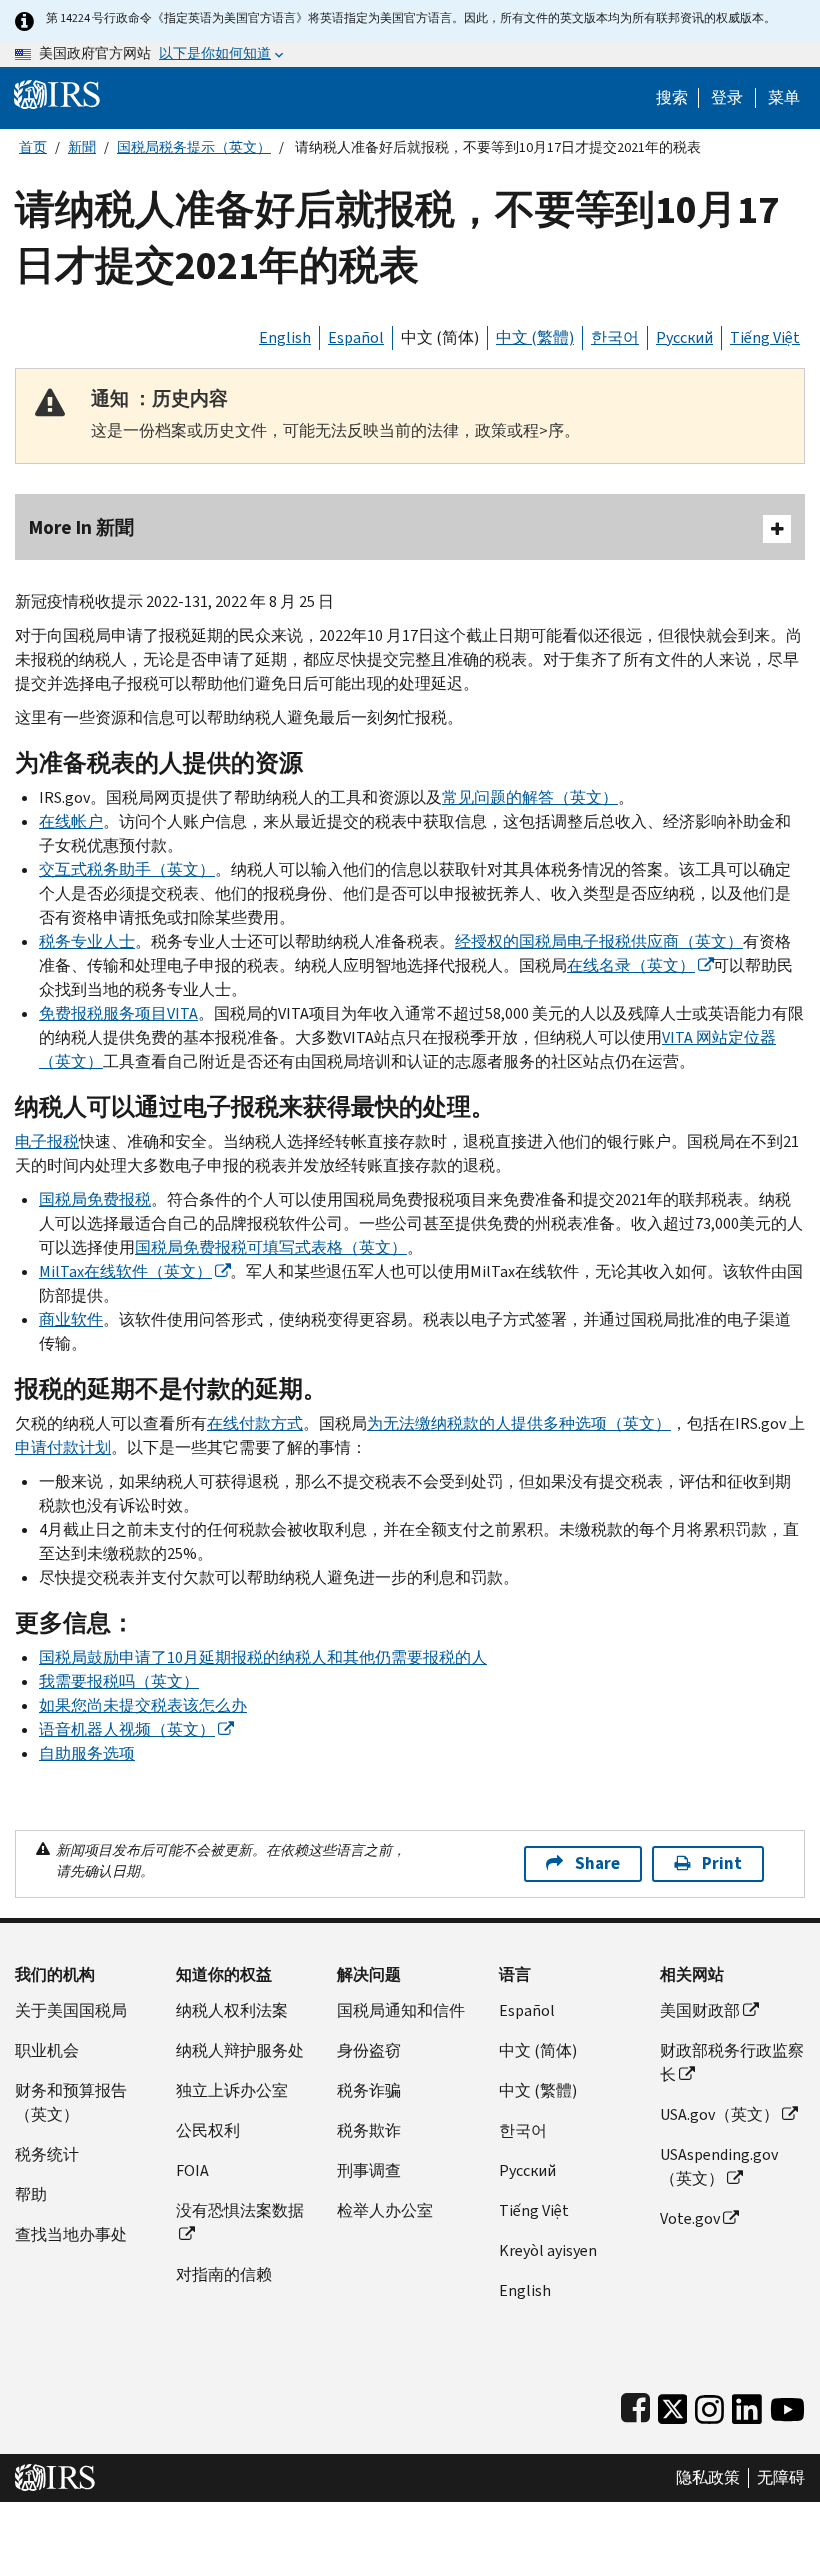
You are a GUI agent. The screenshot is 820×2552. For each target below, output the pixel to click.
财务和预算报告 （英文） (71, 2102)
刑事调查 (369, 2170)
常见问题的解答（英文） (530, 797)
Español (356, 337)
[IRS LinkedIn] (747, 2404)
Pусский (527, 2170)
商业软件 (71, 1319)
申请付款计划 (63, 1447)
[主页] (57, 93)
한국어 (615, 337)
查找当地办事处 (71, 2234)
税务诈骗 (369, 2090)
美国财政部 (700, 2010)
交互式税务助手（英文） (127, 869)
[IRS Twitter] (673, 2404)
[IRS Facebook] (635, 2404)
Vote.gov (690, 2218)
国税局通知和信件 (401, 2010)
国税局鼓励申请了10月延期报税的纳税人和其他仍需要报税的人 (263, 1657)
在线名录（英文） (631, 965)
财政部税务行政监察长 (732, 2062)
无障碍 (781, 2478)
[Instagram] (709, 2404)
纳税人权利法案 (232, 2010)
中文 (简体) (440, 337)
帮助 (31, 2194)
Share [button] (597, 1863)
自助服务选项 (87, 1753)
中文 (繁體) (535, 337)
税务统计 (47, 2154)
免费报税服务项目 (118, 1013)
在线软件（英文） (125, 1271)
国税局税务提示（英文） (194, 147)
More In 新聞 (81, 527)
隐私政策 (708, 2478)
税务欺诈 (369, 2130)
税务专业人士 (87, 941)
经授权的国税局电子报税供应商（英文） (599, 941)
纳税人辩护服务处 (240, 2050)
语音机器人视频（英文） (127, 1729)
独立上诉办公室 (232, 2090)
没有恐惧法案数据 (240, 2210)
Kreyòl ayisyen (548, 2250)
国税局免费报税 (95, 1199)
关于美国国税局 (71, 2010)
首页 (33, 147)
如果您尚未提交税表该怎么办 (143, 1705)
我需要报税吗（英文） (119, 1681)
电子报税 (47, 1141)
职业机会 (47, 2050)
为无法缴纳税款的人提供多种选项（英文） (519, 1423)
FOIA (192, 2170)
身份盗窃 (369, 2050)
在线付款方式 (255, 1423)
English (285, 337)
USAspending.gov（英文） (719, 2166)
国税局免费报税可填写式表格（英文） (271, 1247)
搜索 (672, 98)
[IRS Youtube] (787, 2404)
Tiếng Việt (765, 337)
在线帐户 (71, 821)
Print (722, 1863)
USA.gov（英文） (719, 2114)
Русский (684, 337)
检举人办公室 (385, 2210)
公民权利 (208, 2130)
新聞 (82, 147)
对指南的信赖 (224, 2274)
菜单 (784, 98)
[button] (727, 98)
